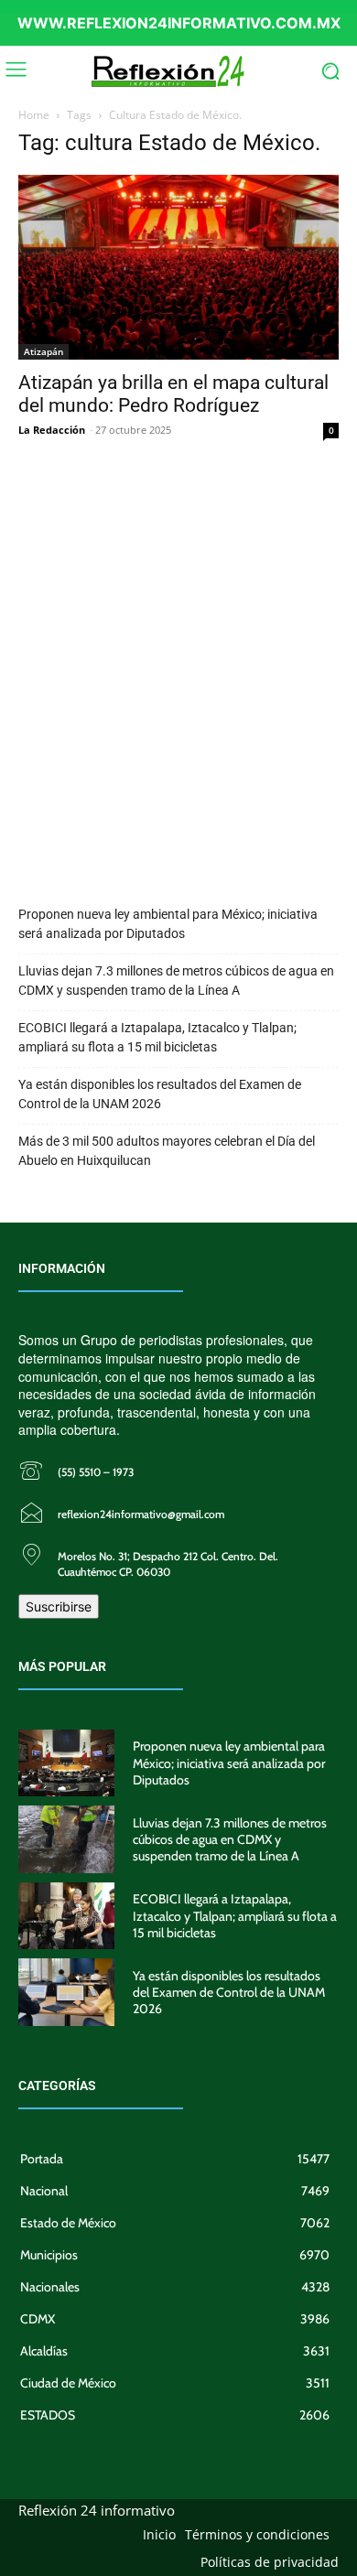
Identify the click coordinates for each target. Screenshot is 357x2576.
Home (34, 115)
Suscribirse (59, 1606)
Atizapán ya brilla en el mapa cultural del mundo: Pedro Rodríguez (173, 394)
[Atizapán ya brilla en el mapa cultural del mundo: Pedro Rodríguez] (178, 267)
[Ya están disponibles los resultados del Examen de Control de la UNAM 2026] (66, 1992)
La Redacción (52, 430)
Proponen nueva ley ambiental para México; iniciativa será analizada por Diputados (168, 924)
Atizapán (43, 351)
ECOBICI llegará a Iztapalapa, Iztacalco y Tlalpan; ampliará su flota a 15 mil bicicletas (157, 1037)
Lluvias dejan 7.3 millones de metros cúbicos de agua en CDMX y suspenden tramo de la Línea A (176, 981)
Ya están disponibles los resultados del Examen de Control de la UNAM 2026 (160, 1094)
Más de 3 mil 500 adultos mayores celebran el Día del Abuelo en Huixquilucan (167, 1151)
